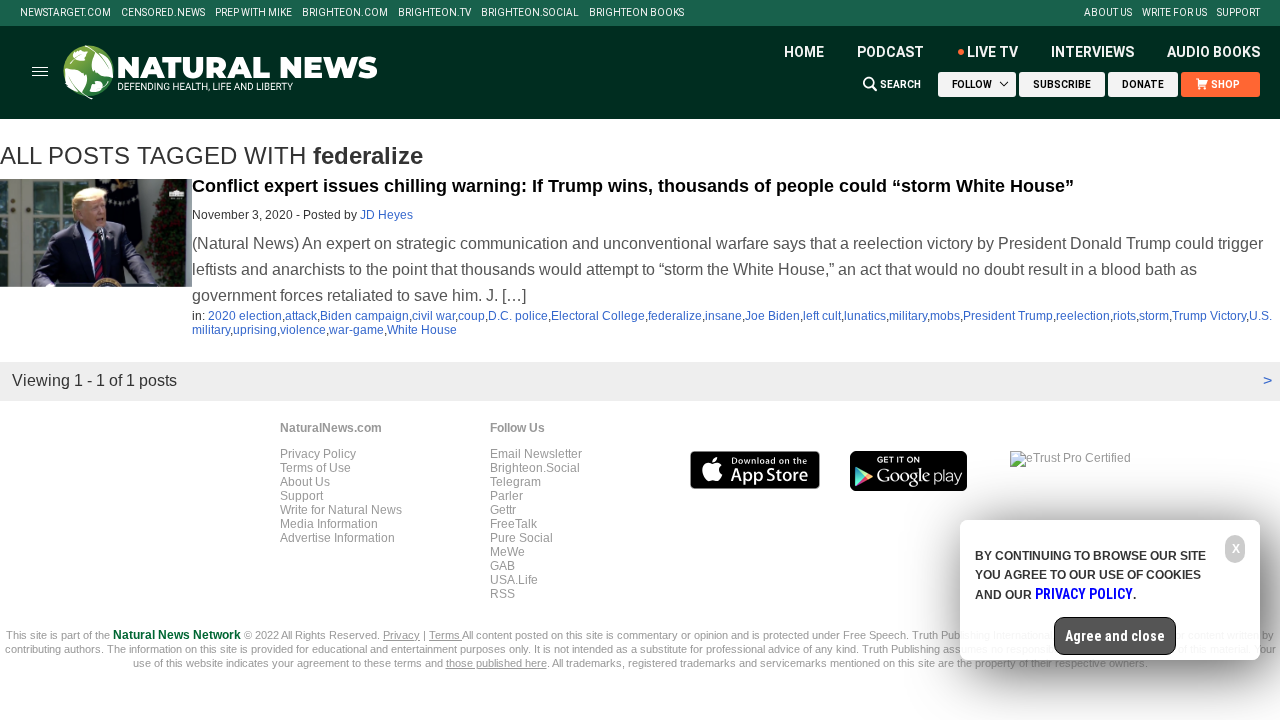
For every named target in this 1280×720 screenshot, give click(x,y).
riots (1124, 316)
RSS (502, 594)
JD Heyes (386, 215)
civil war (433, 316)
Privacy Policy (318, 454)
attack (301, 316)
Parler (506, 496)
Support (1238, 13)
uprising (255, 330)
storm (1154, 316)
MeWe (507, 552)
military (908, 316)
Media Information (329, 524)
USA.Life (514, 580)
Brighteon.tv (434, 13)
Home (804, 52)
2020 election (245, 316)
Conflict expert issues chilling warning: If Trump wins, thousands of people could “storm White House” (633, 186)
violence (303, 330)
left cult (822, 316)
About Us (1108, 13)
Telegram (515, 482)
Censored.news (163, 13)
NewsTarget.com (65, 13)
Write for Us (1174, 13)
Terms (445, 635)
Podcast (890, 52)
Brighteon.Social (530, 13)
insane (723, 316)
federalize (675, 316)
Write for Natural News (341, 510)
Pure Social (521, 538)
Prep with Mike (253, 13)
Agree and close (1115, 636)
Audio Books (1213, 52)
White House (422, 330)
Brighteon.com (345, 13)
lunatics (865, 316)
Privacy (401, 635)
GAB (502, 566)
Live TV (992, 52)
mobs (945, 316)
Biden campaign (364, 316)
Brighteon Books (636, 13)
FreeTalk (513, 524)
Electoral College (598, 316)
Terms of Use (315, 468)
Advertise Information (337, 538)
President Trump (1008, 316)
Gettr (503, 510)
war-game (356, 330)
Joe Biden (772, 316)
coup (471, 316)
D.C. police (518, 316)
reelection (1083, 316)
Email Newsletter (536, 454)
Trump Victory (1209, 316)
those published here (496, 663)
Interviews (1092, 52)
